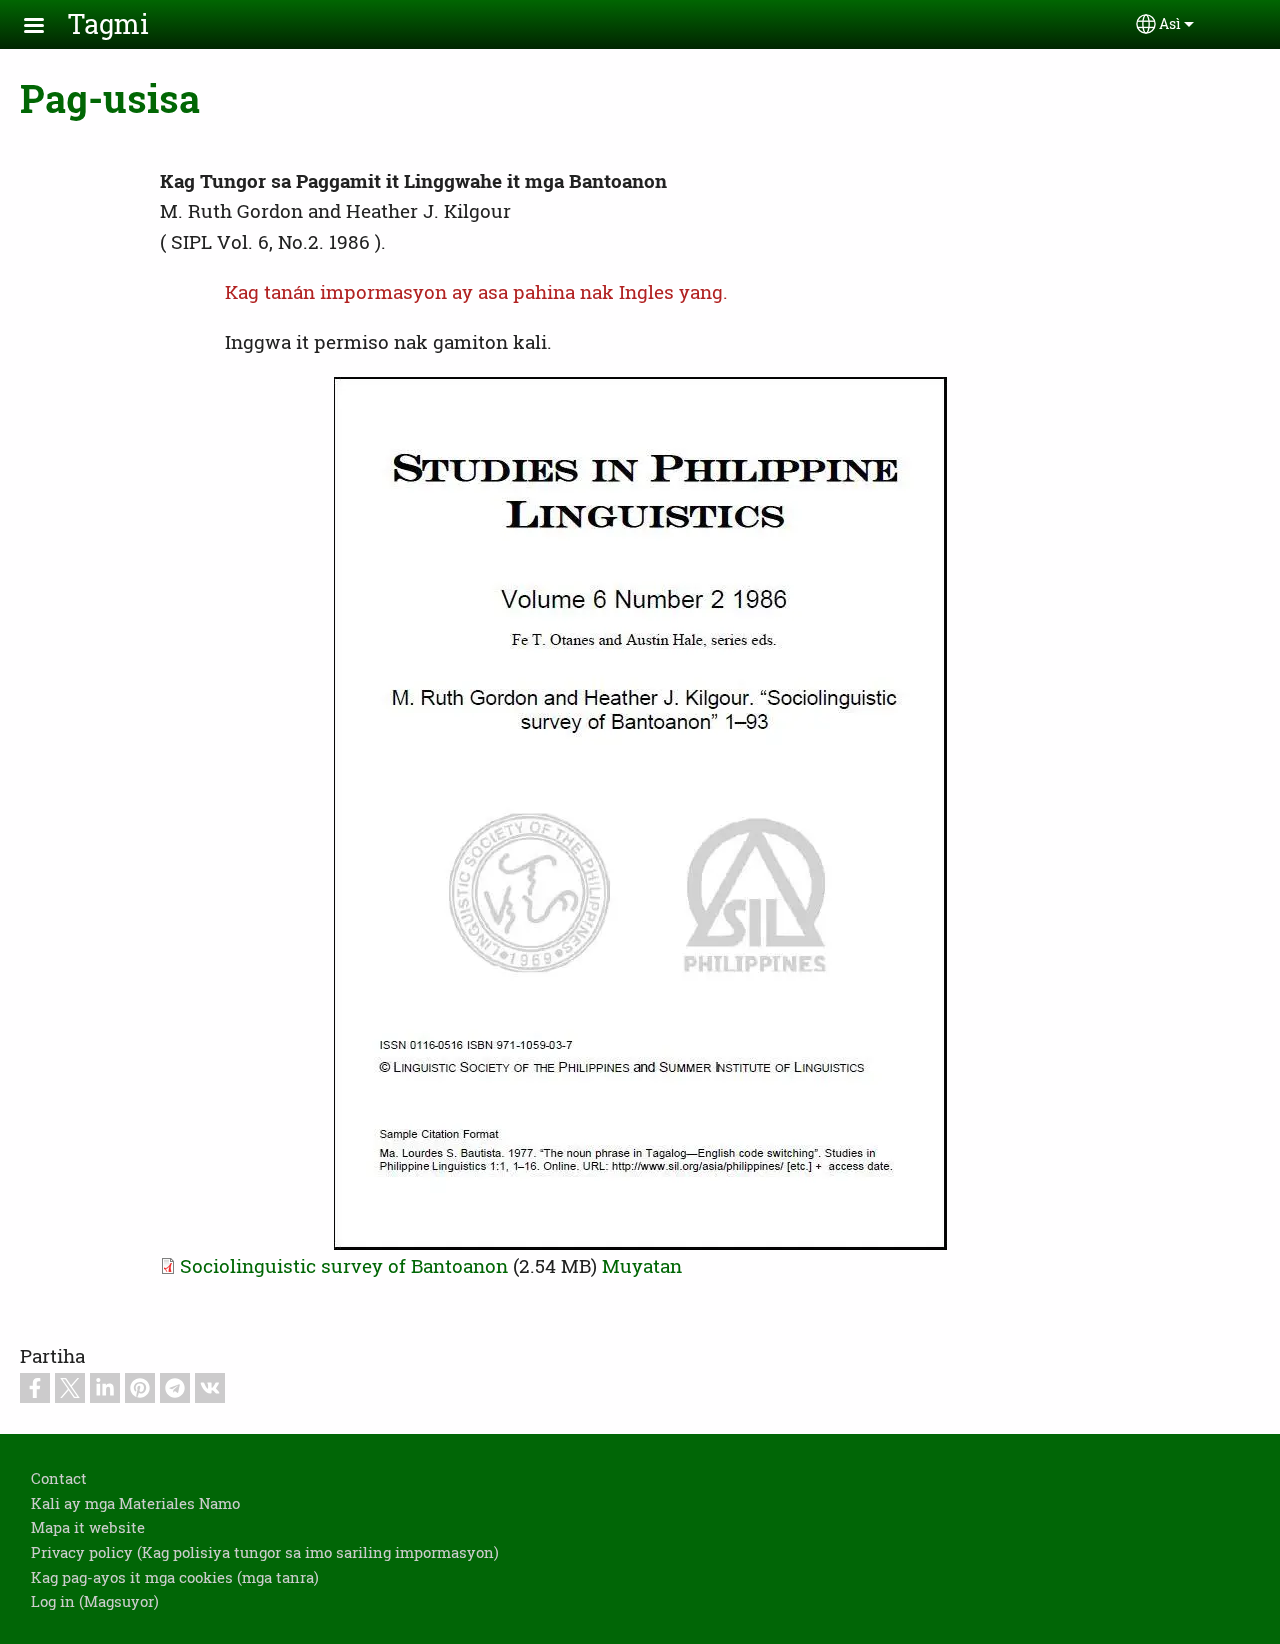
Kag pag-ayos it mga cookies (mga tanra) (175, 1577)
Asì (1170, 24)
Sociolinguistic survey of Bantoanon (344, 1265)
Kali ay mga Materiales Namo (135, 1503)
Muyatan (642, 1265)
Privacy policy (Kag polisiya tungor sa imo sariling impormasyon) (265, 1552)
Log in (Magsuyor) (95, 1601)
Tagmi (108, 23)
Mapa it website (88, 1527)
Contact (59, 1478)
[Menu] (46, 27)
